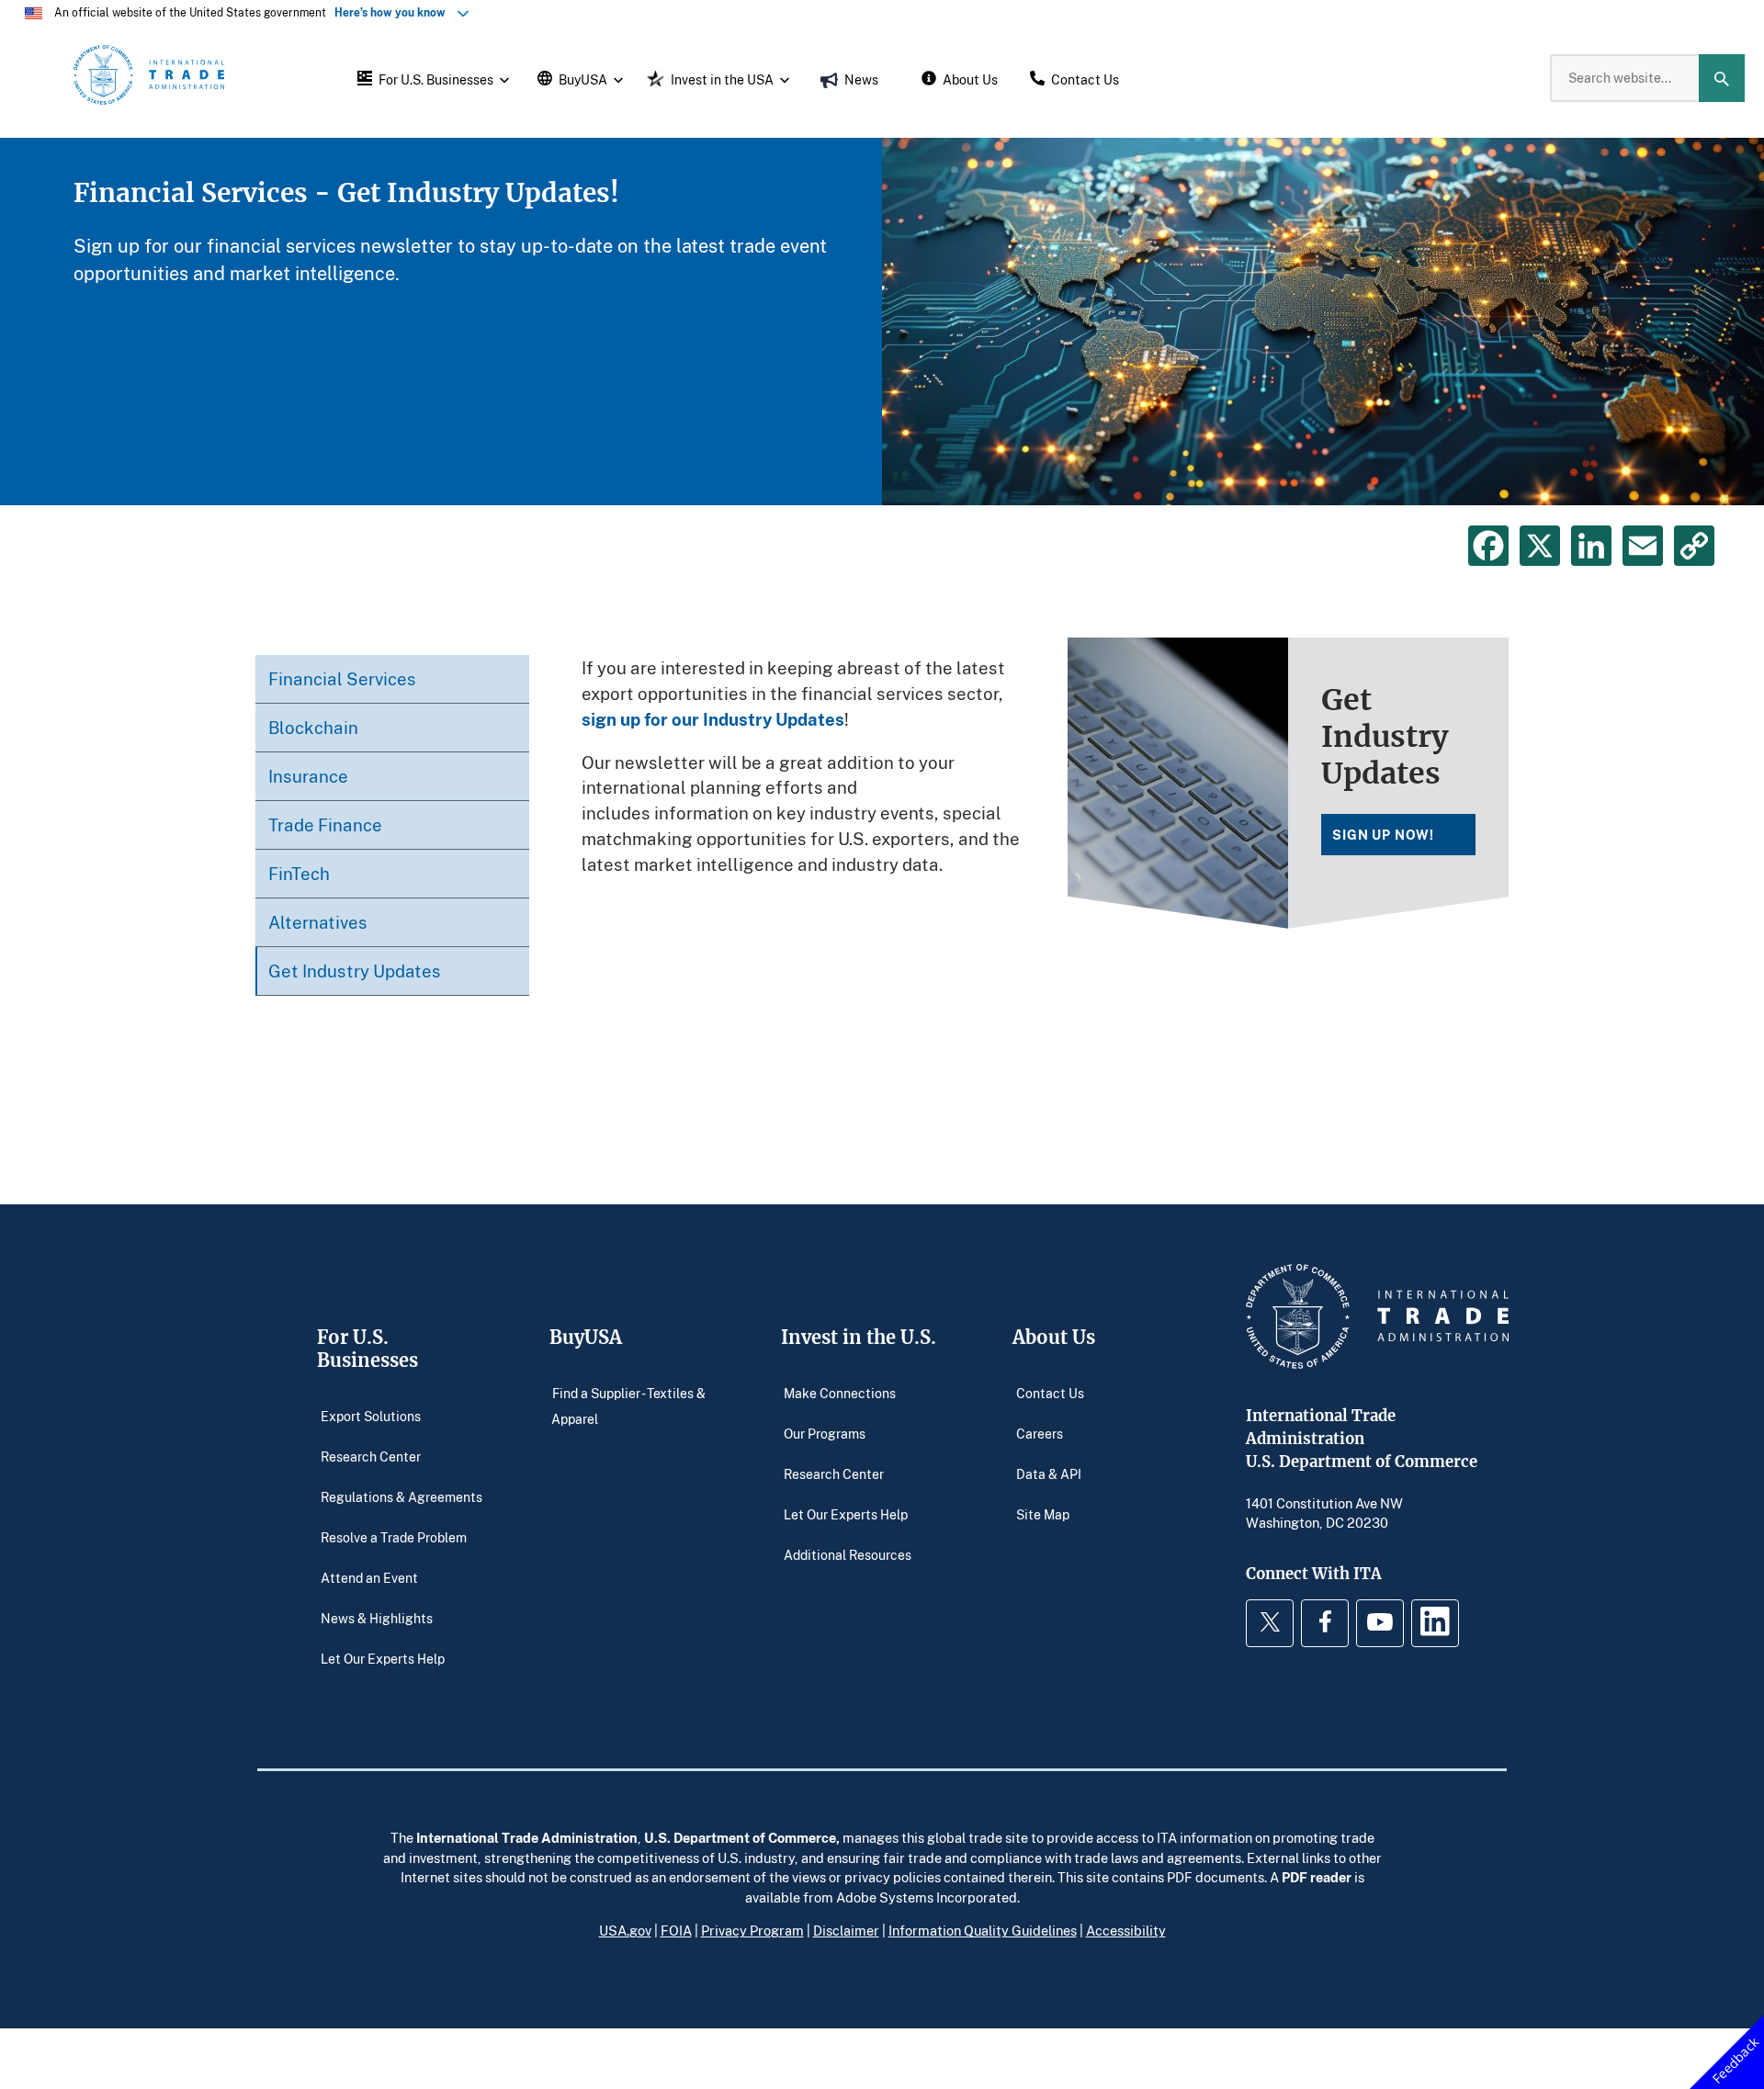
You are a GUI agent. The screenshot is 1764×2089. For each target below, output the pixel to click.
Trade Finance (325, 824)
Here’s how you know (394, 12)
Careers (1040, 1434)
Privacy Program (752, 1930)
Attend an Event (369, 1578)
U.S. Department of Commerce (740, 1837)
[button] (431, 78)
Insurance (308, 776)
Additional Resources (848, 1555)
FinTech (299, 873)
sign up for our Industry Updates (713, 719)
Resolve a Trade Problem (394, 1537)
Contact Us (1050, 1393)
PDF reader (1317, 1877)
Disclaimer (846, 1930)
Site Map (1043, 1514)
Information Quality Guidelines (983, 1930)
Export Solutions (371, 1416)
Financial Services (342, 678)
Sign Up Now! (1383, 835)
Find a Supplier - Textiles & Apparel (628, 1406)
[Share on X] (1540, 546)
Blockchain (313, 727)
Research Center (371, 1457)
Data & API (1049, 1474)
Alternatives (318, 922)
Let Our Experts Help (383, 1659)
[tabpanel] (882, 322)
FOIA (676, 1930)
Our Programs (825, 1434)
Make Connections (840, 1393)
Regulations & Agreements (401, 1497)
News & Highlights (377, 1618)
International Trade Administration (527, 1837)
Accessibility (1126, 1930)
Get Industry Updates (355, 971)
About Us (1054, 1337)
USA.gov (625, 1930)
